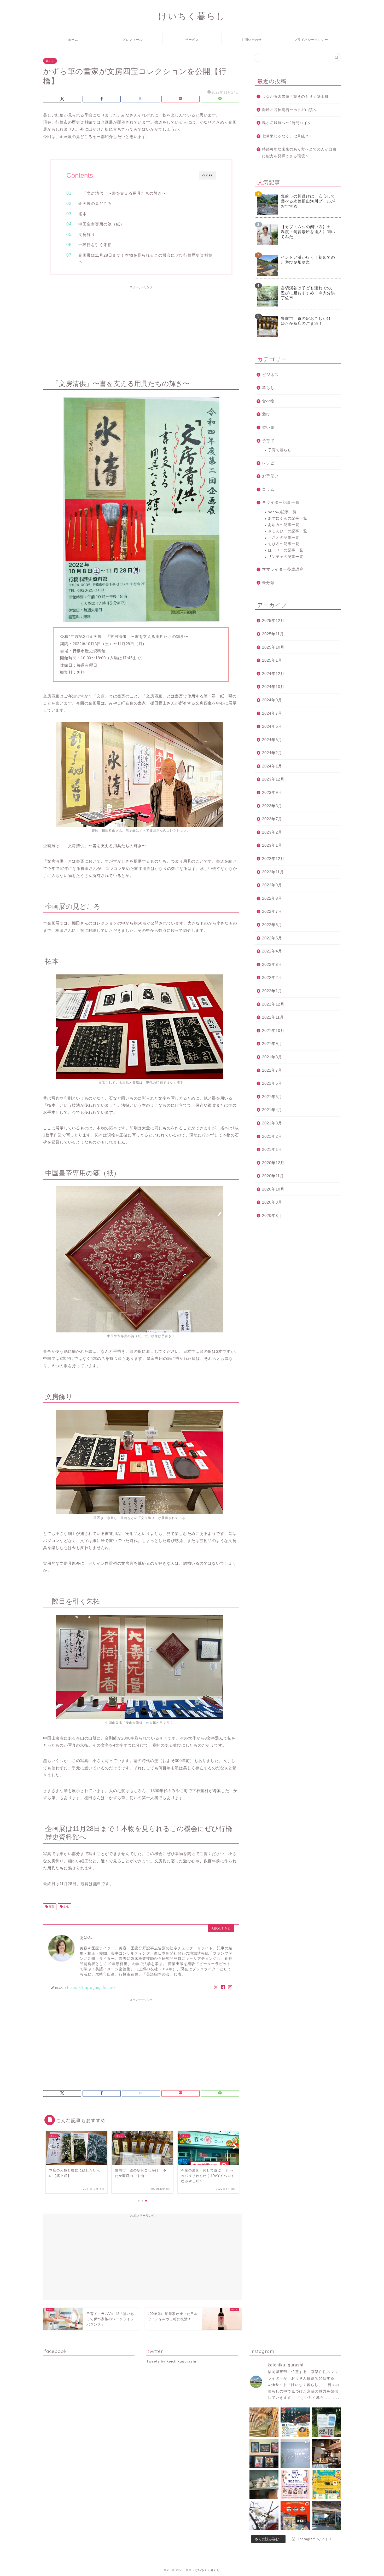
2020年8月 (272, 1215)
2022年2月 (272, 977)
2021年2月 (272, 1136)
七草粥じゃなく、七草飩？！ (287, 136)
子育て (268, 441)
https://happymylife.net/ (91, 1987)
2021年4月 (272, 1110)
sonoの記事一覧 (282, 512)
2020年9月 (272, 1202)
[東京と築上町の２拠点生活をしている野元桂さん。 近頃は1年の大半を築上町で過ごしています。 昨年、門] (264, 2453)
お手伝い (270, 476)
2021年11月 (273, 1017)
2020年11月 (273, 1176)
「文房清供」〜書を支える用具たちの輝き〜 (122, 193)
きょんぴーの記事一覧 (288, 531)
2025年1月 (272, 660)
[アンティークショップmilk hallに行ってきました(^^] (264, 2484)
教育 (51, 1907)
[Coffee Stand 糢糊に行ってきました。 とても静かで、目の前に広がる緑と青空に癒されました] (326, 2453)
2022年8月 (272, 898)
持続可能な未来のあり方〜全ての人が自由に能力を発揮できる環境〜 (299, 153)
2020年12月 (273, 1163)
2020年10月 (273, 1189)
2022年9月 (272, 885)
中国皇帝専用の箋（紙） (101, 224)
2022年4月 (272, 951)
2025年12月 (273, 620)
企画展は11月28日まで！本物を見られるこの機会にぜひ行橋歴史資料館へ (146, 258)
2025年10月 (273, 647)
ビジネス (270, 375)
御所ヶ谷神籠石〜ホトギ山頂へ (289, 110)
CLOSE (207, 175)
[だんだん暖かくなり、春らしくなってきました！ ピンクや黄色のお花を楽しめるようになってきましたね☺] (264, 2516)
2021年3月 (272, 1123)
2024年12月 (273, 674)
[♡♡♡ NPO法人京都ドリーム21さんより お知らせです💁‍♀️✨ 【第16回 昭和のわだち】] (326, 2484)
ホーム (73, 40)
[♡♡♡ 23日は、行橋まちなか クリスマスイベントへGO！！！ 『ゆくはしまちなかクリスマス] (295, 2516)
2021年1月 (272, 1149)
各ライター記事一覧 (281, 502)
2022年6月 (272, 925)
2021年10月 (273, 1030)
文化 (66, 1907)
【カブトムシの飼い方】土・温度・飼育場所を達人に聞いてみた (308, 232)
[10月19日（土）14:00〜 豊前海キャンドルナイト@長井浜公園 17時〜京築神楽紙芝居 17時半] (295, 2422)
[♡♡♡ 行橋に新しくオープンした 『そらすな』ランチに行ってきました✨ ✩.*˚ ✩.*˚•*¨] (326, 2516)
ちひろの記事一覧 (284, 544)
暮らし (50, 61)
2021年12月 (273, 1004)
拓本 (83, 214)
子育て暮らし (280, 450)
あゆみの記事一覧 (284, 525)
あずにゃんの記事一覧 (288, 518)
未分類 (268, 583)
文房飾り (87, 235)
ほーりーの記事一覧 (286, 550)
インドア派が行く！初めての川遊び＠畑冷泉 (308, 260)
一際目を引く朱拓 (95, 245)
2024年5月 (272, 740)
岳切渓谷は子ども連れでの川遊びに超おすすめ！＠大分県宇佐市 (308, 293)
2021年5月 (272, 1097)
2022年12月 (273, 859)
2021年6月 (272, 1083)
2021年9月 (272, 1044)
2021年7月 (272, 1070)
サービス (192, 40)
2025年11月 (273, 634)
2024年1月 (272, 766)
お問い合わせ (252, 40)
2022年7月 (272, 911)
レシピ (268, 463)
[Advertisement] (141, 328)
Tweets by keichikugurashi (171, 2361)
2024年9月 (272, 700)
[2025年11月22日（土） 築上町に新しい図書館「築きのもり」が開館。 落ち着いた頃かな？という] (264, 2422)
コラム (268, 489)
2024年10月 (273, 687)
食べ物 (268, 401)
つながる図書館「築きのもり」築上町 (295, 97)
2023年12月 (273, 779)
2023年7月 (272, 819)
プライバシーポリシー (311, 40)
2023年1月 (272, 845)
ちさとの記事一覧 (284, 538)
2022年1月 (272, 991)
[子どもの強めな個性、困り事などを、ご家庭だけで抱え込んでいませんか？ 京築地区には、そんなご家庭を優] (295, 2453)
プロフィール (132, 40)
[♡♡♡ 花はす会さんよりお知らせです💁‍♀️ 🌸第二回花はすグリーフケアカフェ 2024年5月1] (295, 2484)
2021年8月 (272, 1057)
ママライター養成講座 (283, 569)
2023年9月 (272, 792)
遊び (266, 414)
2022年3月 (272, 964)
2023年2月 (272, 832)
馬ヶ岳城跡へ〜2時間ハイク (287, 123)
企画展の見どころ (95, 203)
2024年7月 (272, 713)
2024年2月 (272, 753)
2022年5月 (272, 938)
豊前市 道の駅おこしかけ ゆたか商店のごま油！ (308, 321)
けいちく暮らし (192, 16)
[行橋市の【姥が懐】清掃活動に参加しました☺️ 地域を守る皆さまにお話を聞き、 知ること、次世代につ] (326, 2422)
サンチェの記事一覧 (286, 557)
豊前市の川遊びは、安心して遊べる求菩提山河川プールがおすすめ (308, 201)
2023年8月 (272, 806)
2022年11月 (273, 872)
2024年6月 (272, 726)
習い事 (268, 427)
